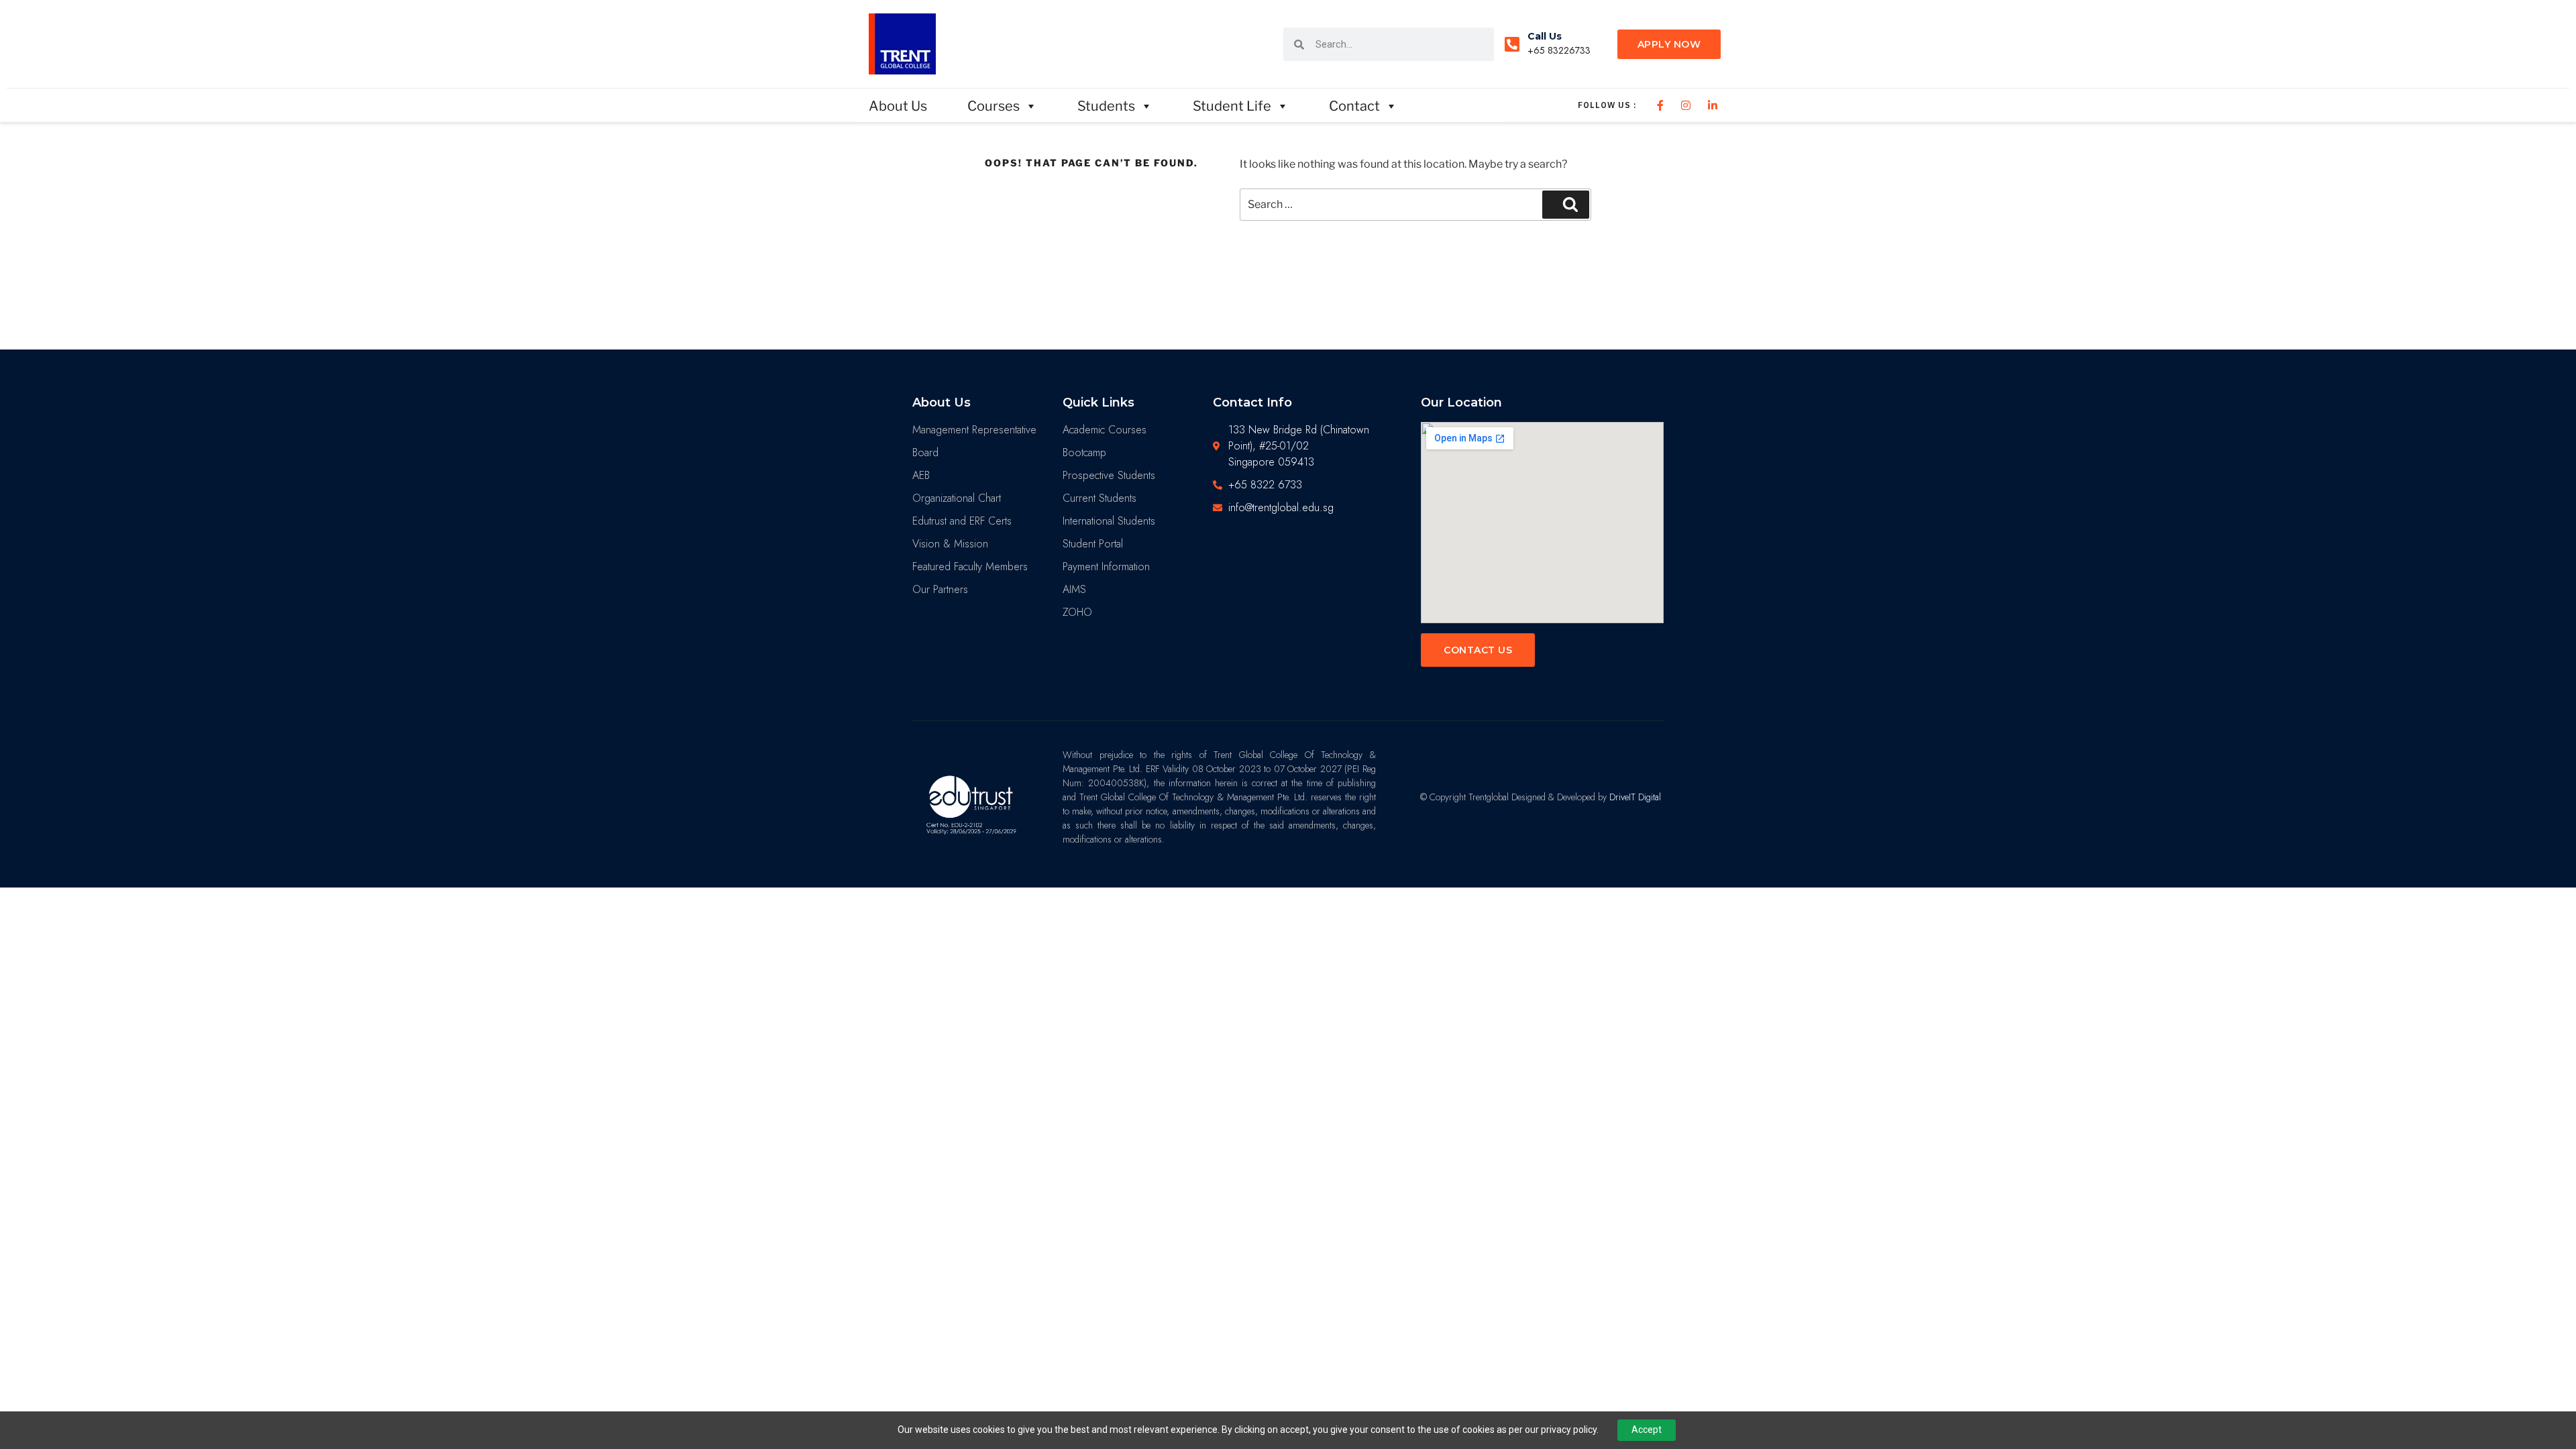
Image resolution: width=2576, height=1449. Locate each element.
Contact (1354, 106)
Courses (994, 106)
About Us (898, 106)
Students (1106, 106)
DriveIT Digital (1635, 797)
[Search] (1566, 205)
